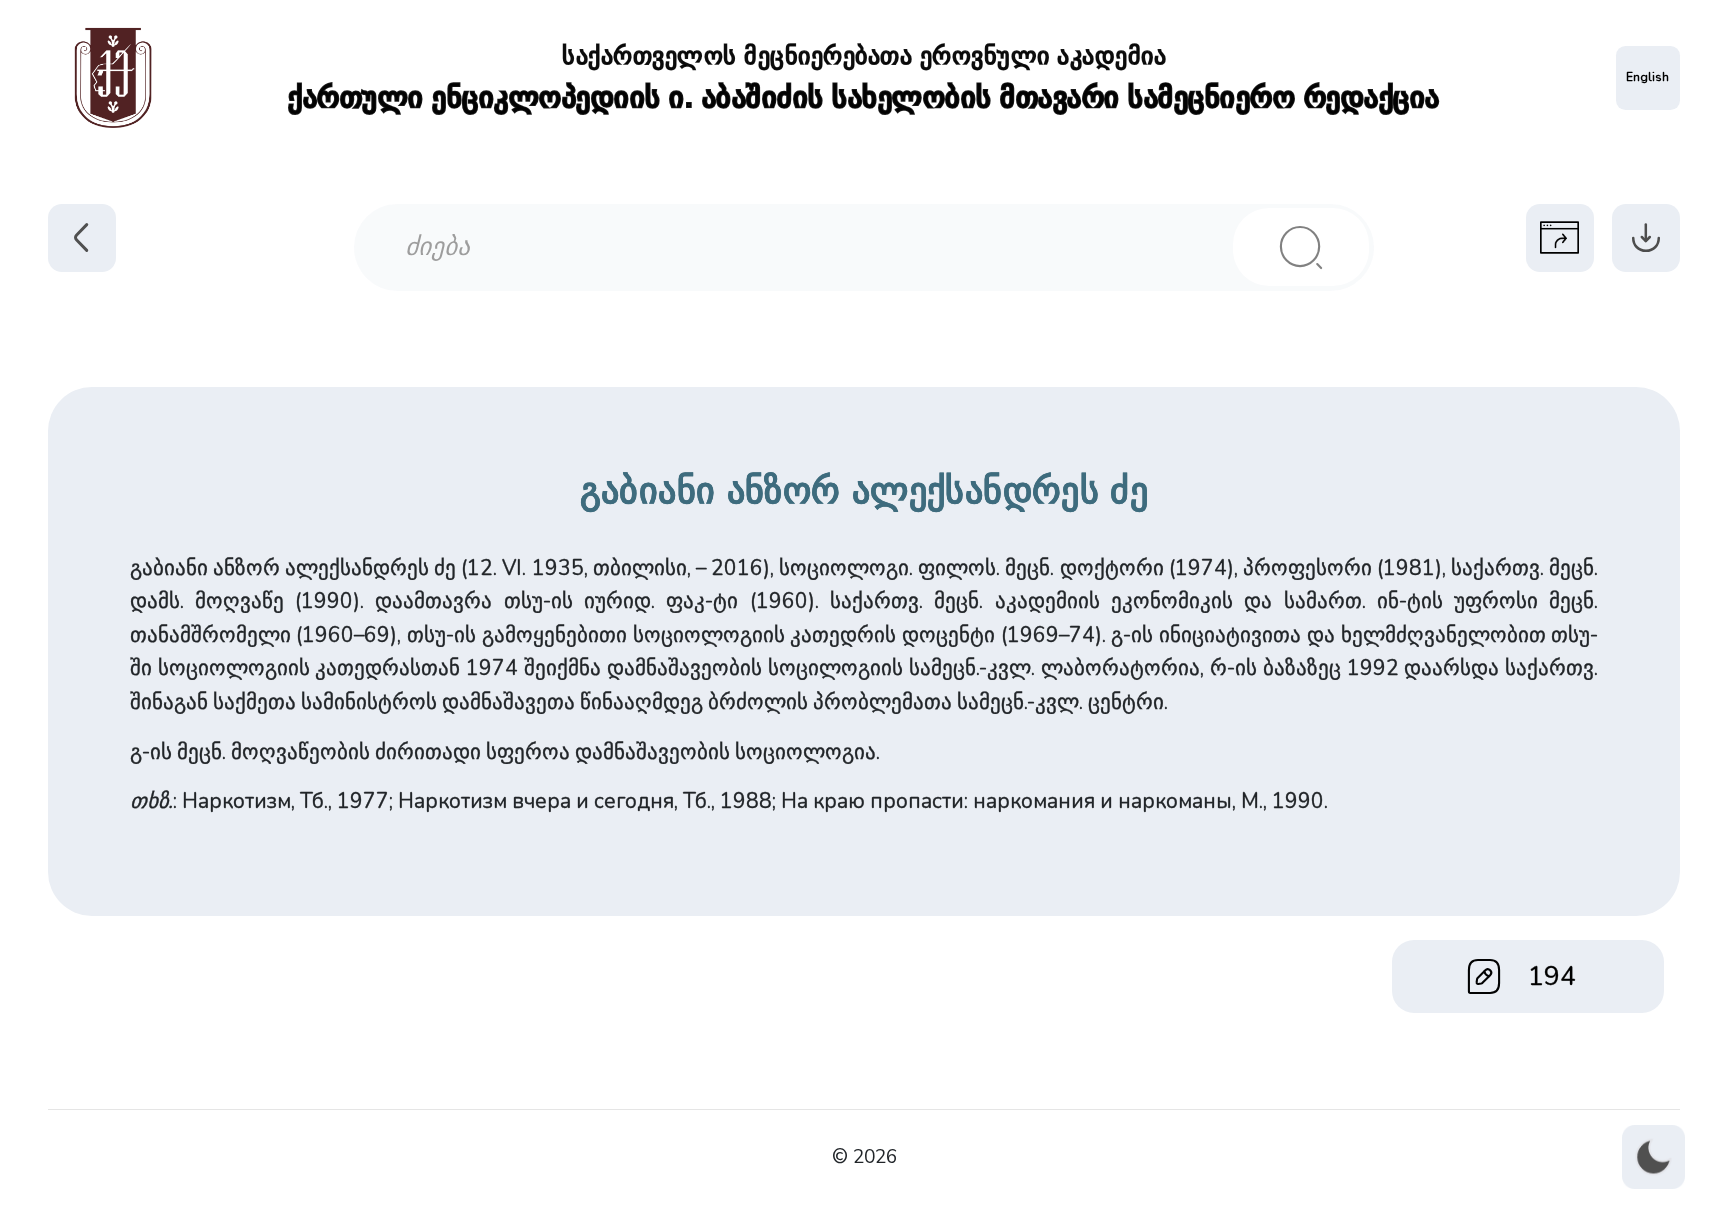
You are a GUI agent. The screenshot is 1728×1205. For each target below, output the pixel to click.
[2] (1301, 247)
